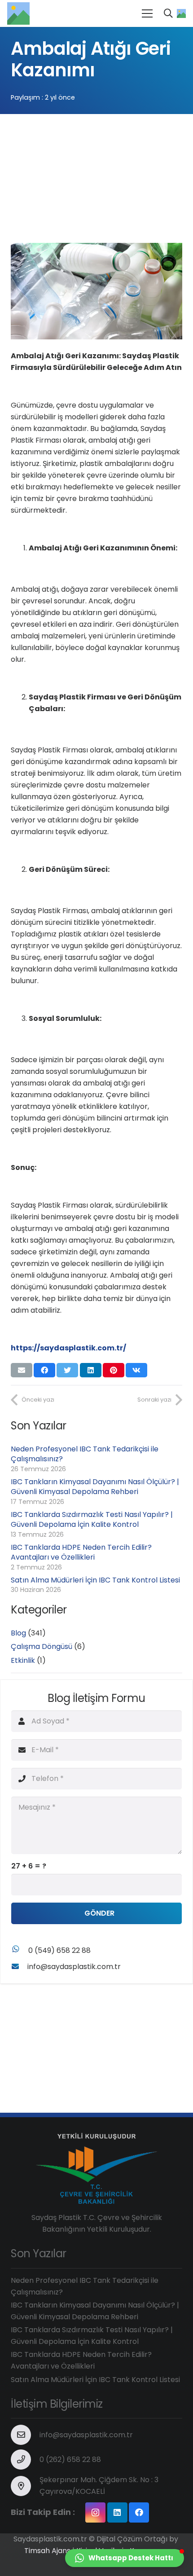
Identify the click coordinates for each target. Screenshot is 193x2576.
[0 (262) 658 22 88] (25, 2460)
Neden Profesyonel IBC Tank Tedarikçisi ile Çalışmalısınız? (85, 1454)
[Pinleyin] (114, 1370)
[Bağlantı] (18, 13)
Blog (18, 1633)
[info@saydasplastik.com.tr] (19, 1967)
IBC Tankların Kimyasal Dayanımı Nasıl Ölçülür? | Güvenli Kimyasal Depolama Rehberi (95, 1487)
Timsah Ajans (47, 2551)
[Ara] (168, 13)
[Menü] (147, 13)
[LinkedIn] (117, 2512)
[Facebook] (139, 2512)
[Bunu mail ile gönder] (22, 1370)
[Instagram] (95, 2512)
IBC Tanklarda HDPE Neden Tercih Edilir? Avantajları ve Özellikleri (81, 1552)
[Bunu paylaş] (44, 1370)
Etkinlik (23, 1660)
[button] (125, 2558)
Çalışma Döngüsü (42, 1646)
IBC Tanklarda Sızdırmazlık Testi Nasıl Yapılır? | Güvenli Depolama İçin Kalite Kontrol (92, 1519)
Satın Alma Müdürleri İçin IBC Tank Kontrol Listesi (95, 1580)
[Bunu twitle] (67, 1370)
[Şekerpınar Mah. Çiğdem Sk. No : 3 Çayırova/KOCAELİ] (25, 2486)
